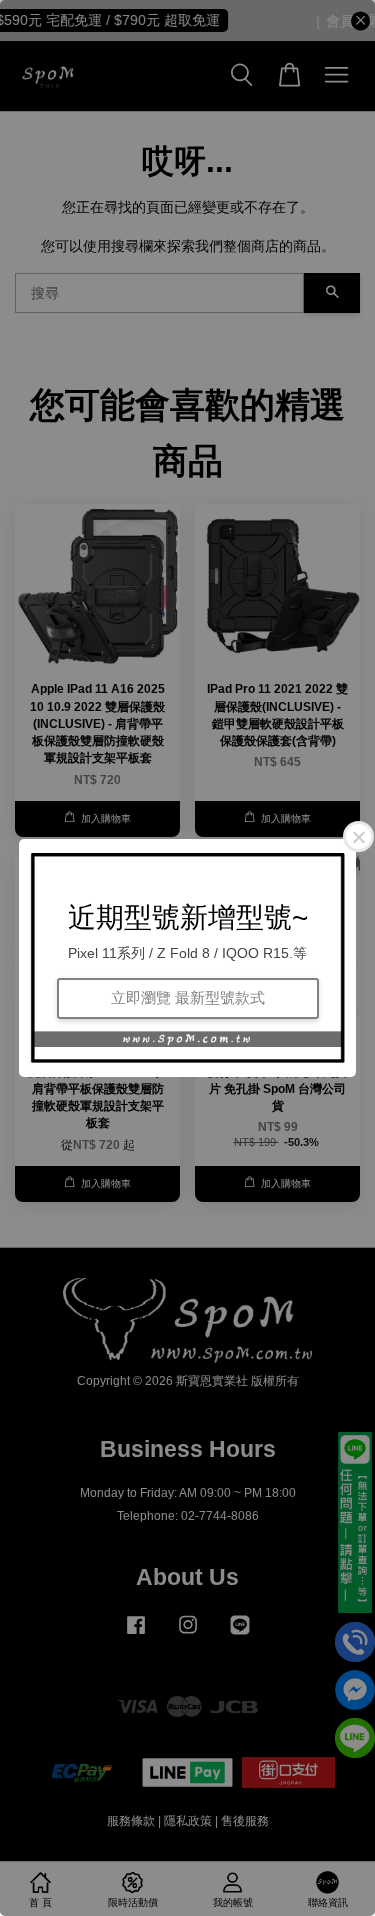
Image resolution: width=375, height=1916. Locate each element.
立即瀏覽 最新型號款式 (188, 997)
